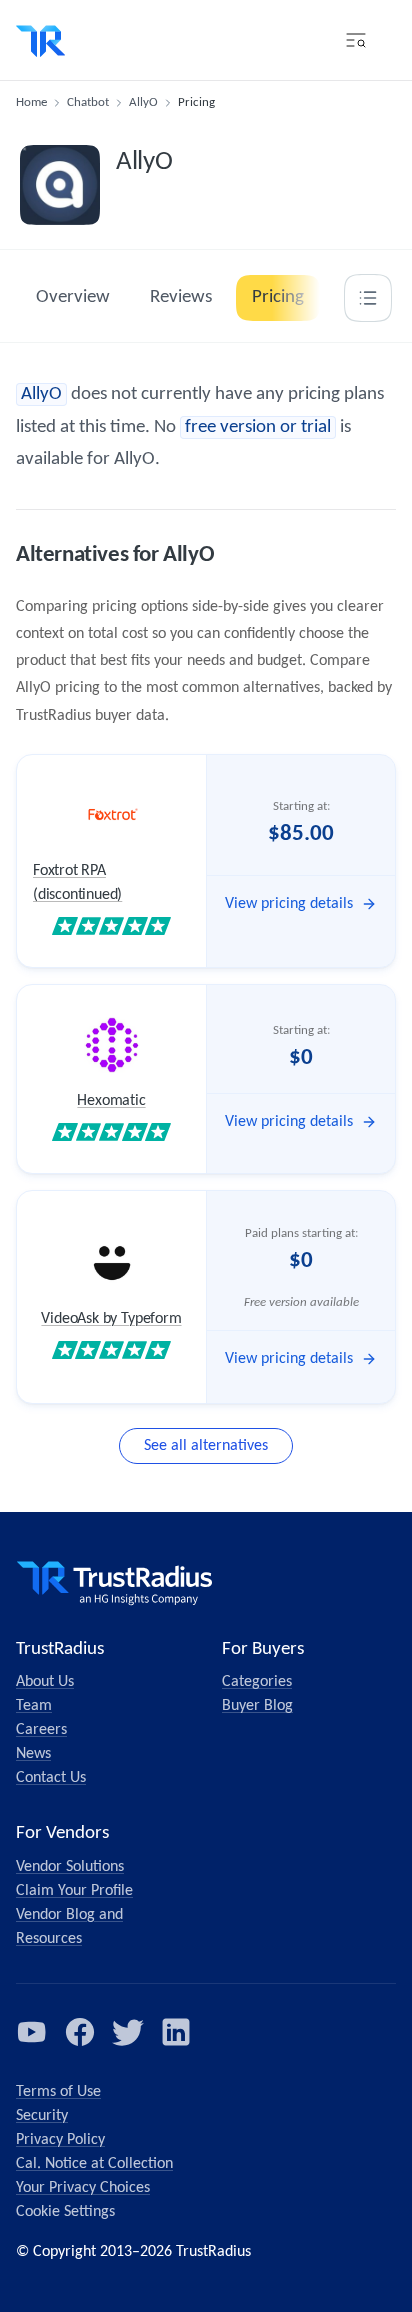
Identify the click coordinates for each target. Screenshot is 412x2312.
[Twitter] (128, 2032)
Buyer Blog (257, 1706)
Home (31, 102)
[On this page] (368, 298)
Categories (257, 1682)
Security (42, 2116)
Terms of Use (58, 2092)
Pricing (278, 297)
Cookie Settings (65, 2212)
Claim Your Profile (74, 1891)
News (33, 1754)
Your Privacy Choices (83, 2188)
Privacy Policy (60, 2140)
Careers (41, 1730)
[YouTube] (32, 2032)
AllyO (143, 102)
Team (34, 1706)
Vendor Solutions (70, 1867)
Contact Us (51, 1778)
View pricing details (289, 904)
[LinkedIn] (176, 2032)
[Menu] (356, 40)
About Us (45, 1682)
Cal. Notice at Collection (94, 2164)
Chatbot (88, 102)
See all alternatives (206, 1446)
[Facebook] (80, 2032)
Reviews (181, 297)
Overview (73, 297)
